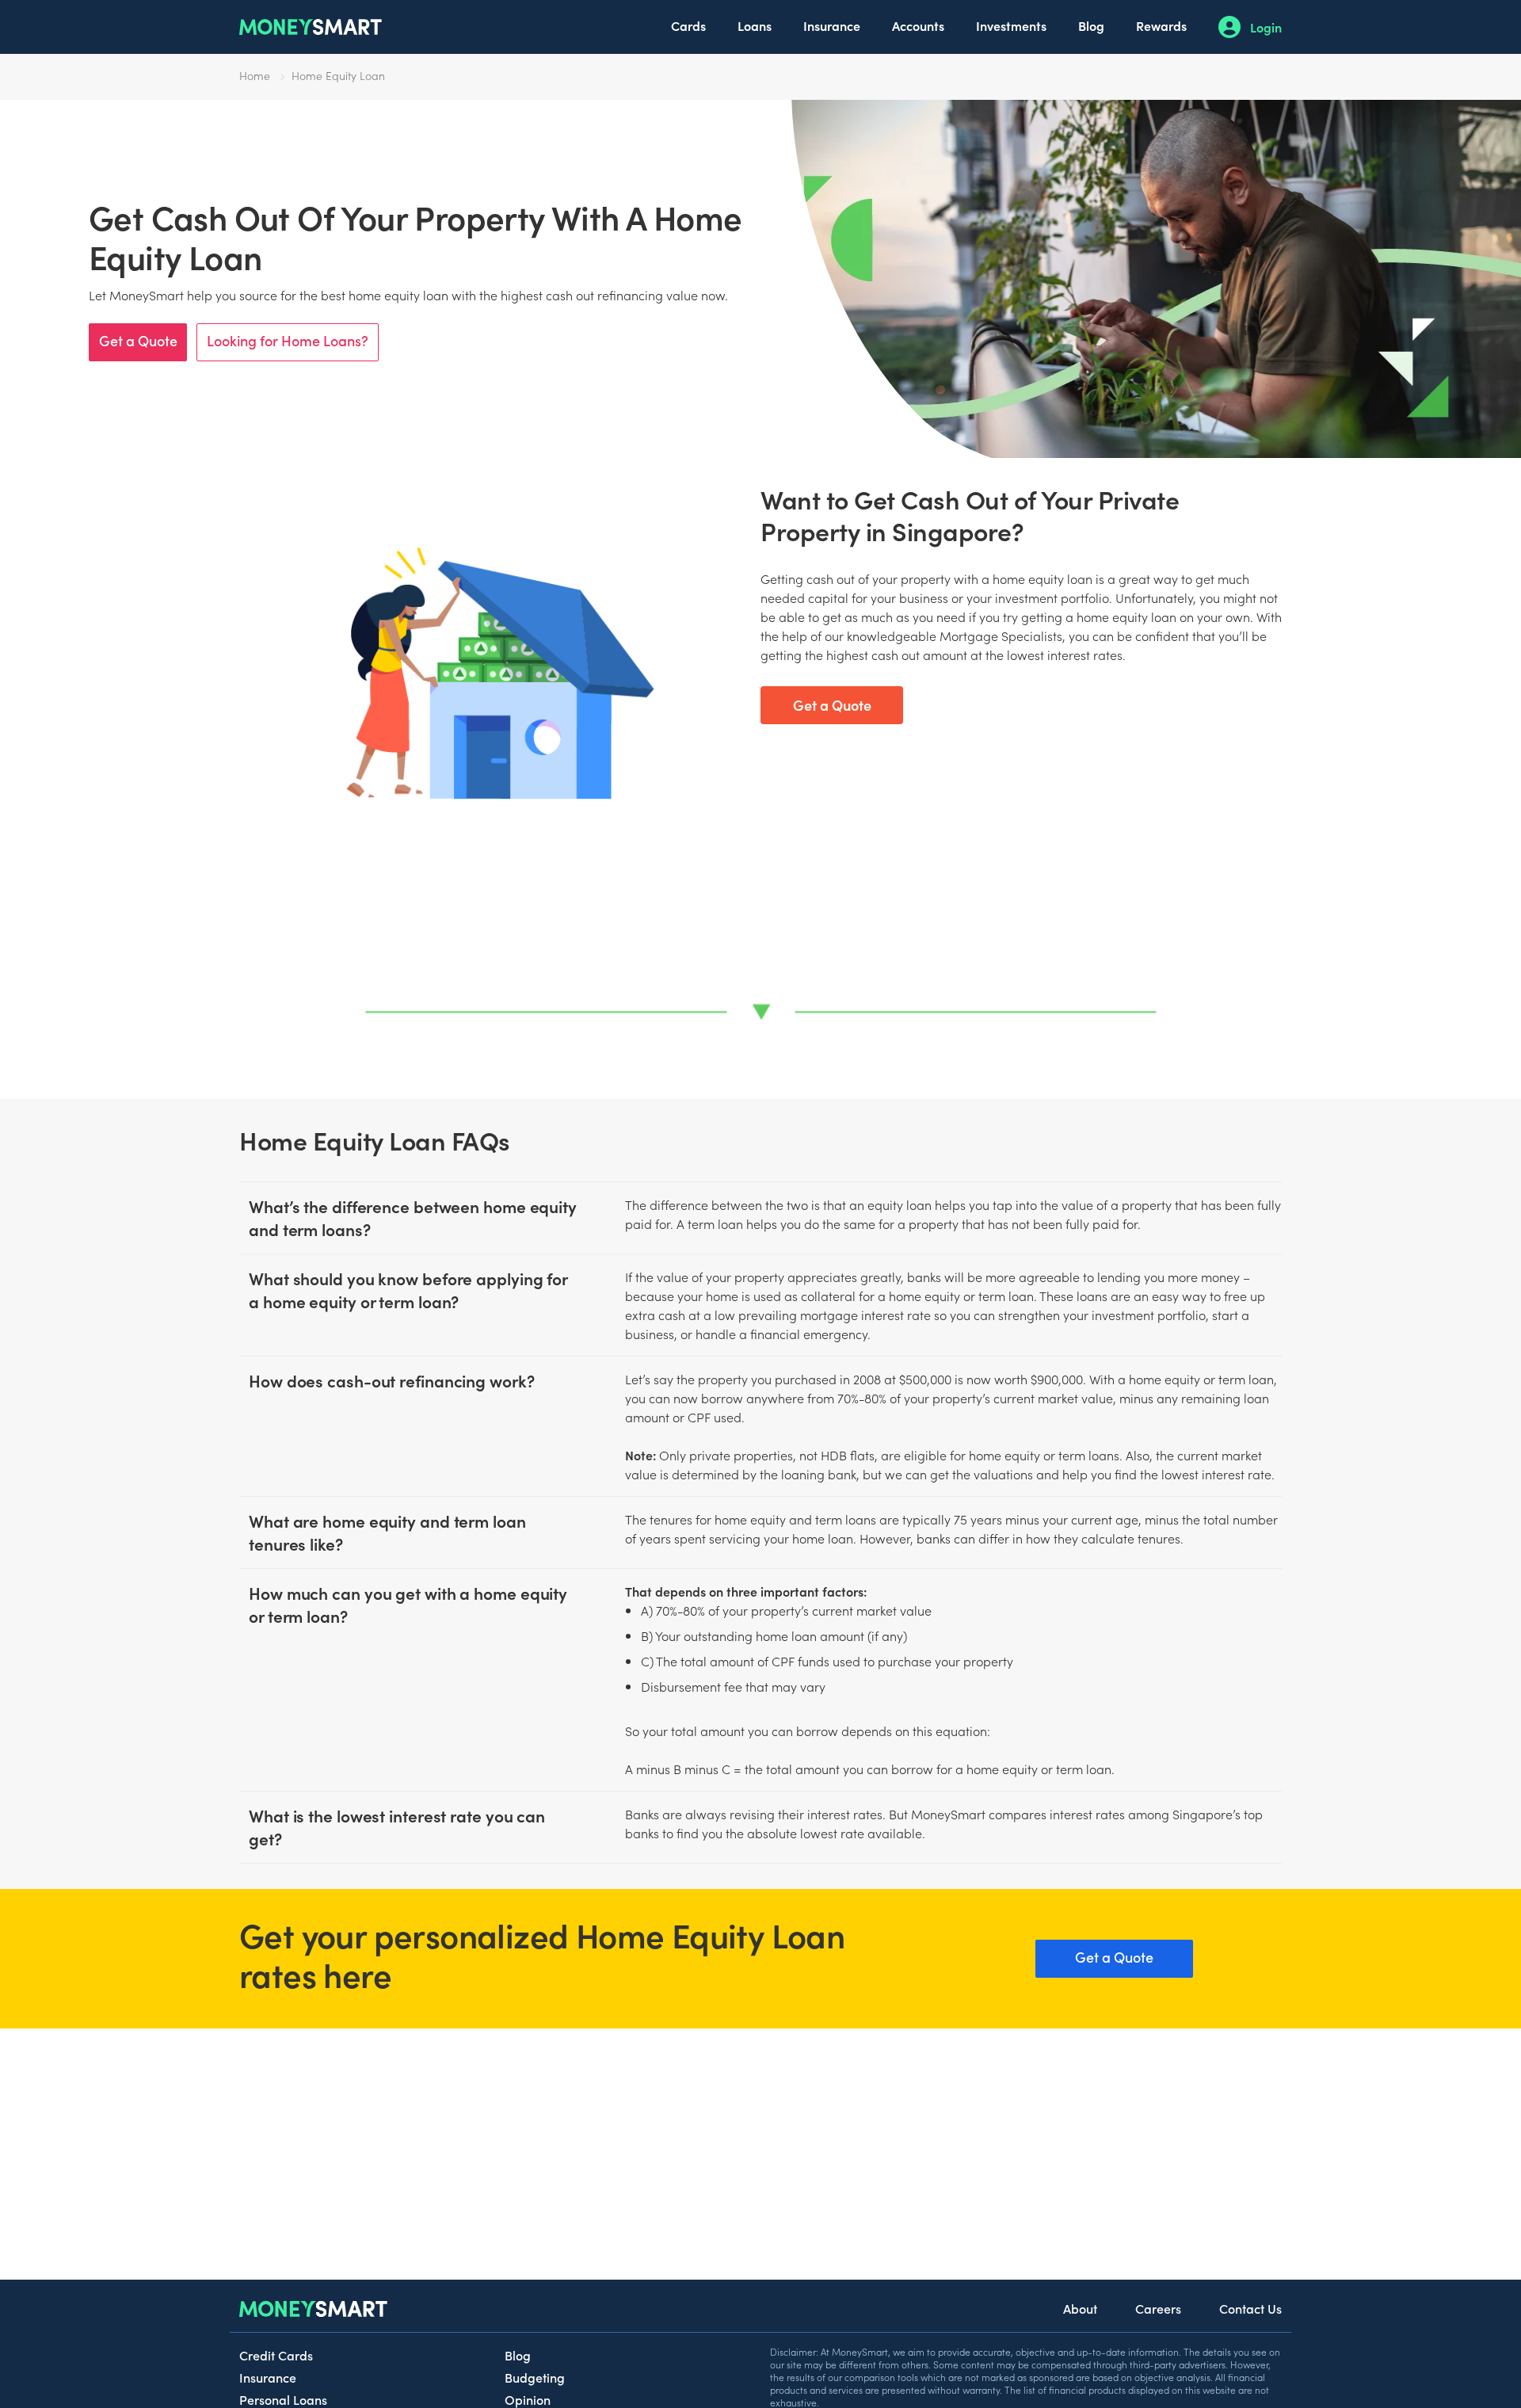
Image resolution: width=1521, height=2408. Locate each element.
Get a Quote (138, 340)
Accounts (918, 25)
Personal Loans (283, 2399)
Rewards (1161, 25)
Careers (1158, 2308)
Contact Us (1250, 2308)
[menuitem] (688, 27)
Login (1266, 27)
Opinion (528, 2399)
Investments (1011, 25)
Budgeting (535, 2377)
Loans (755, 25)
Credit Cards (276, 2355)
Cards (688, 25)
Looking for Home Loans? (288, 340)
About (1080, 2308)
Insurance (832, 25)
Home (255, 75)
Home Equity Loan (338, 75)
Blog (1091, 25)
